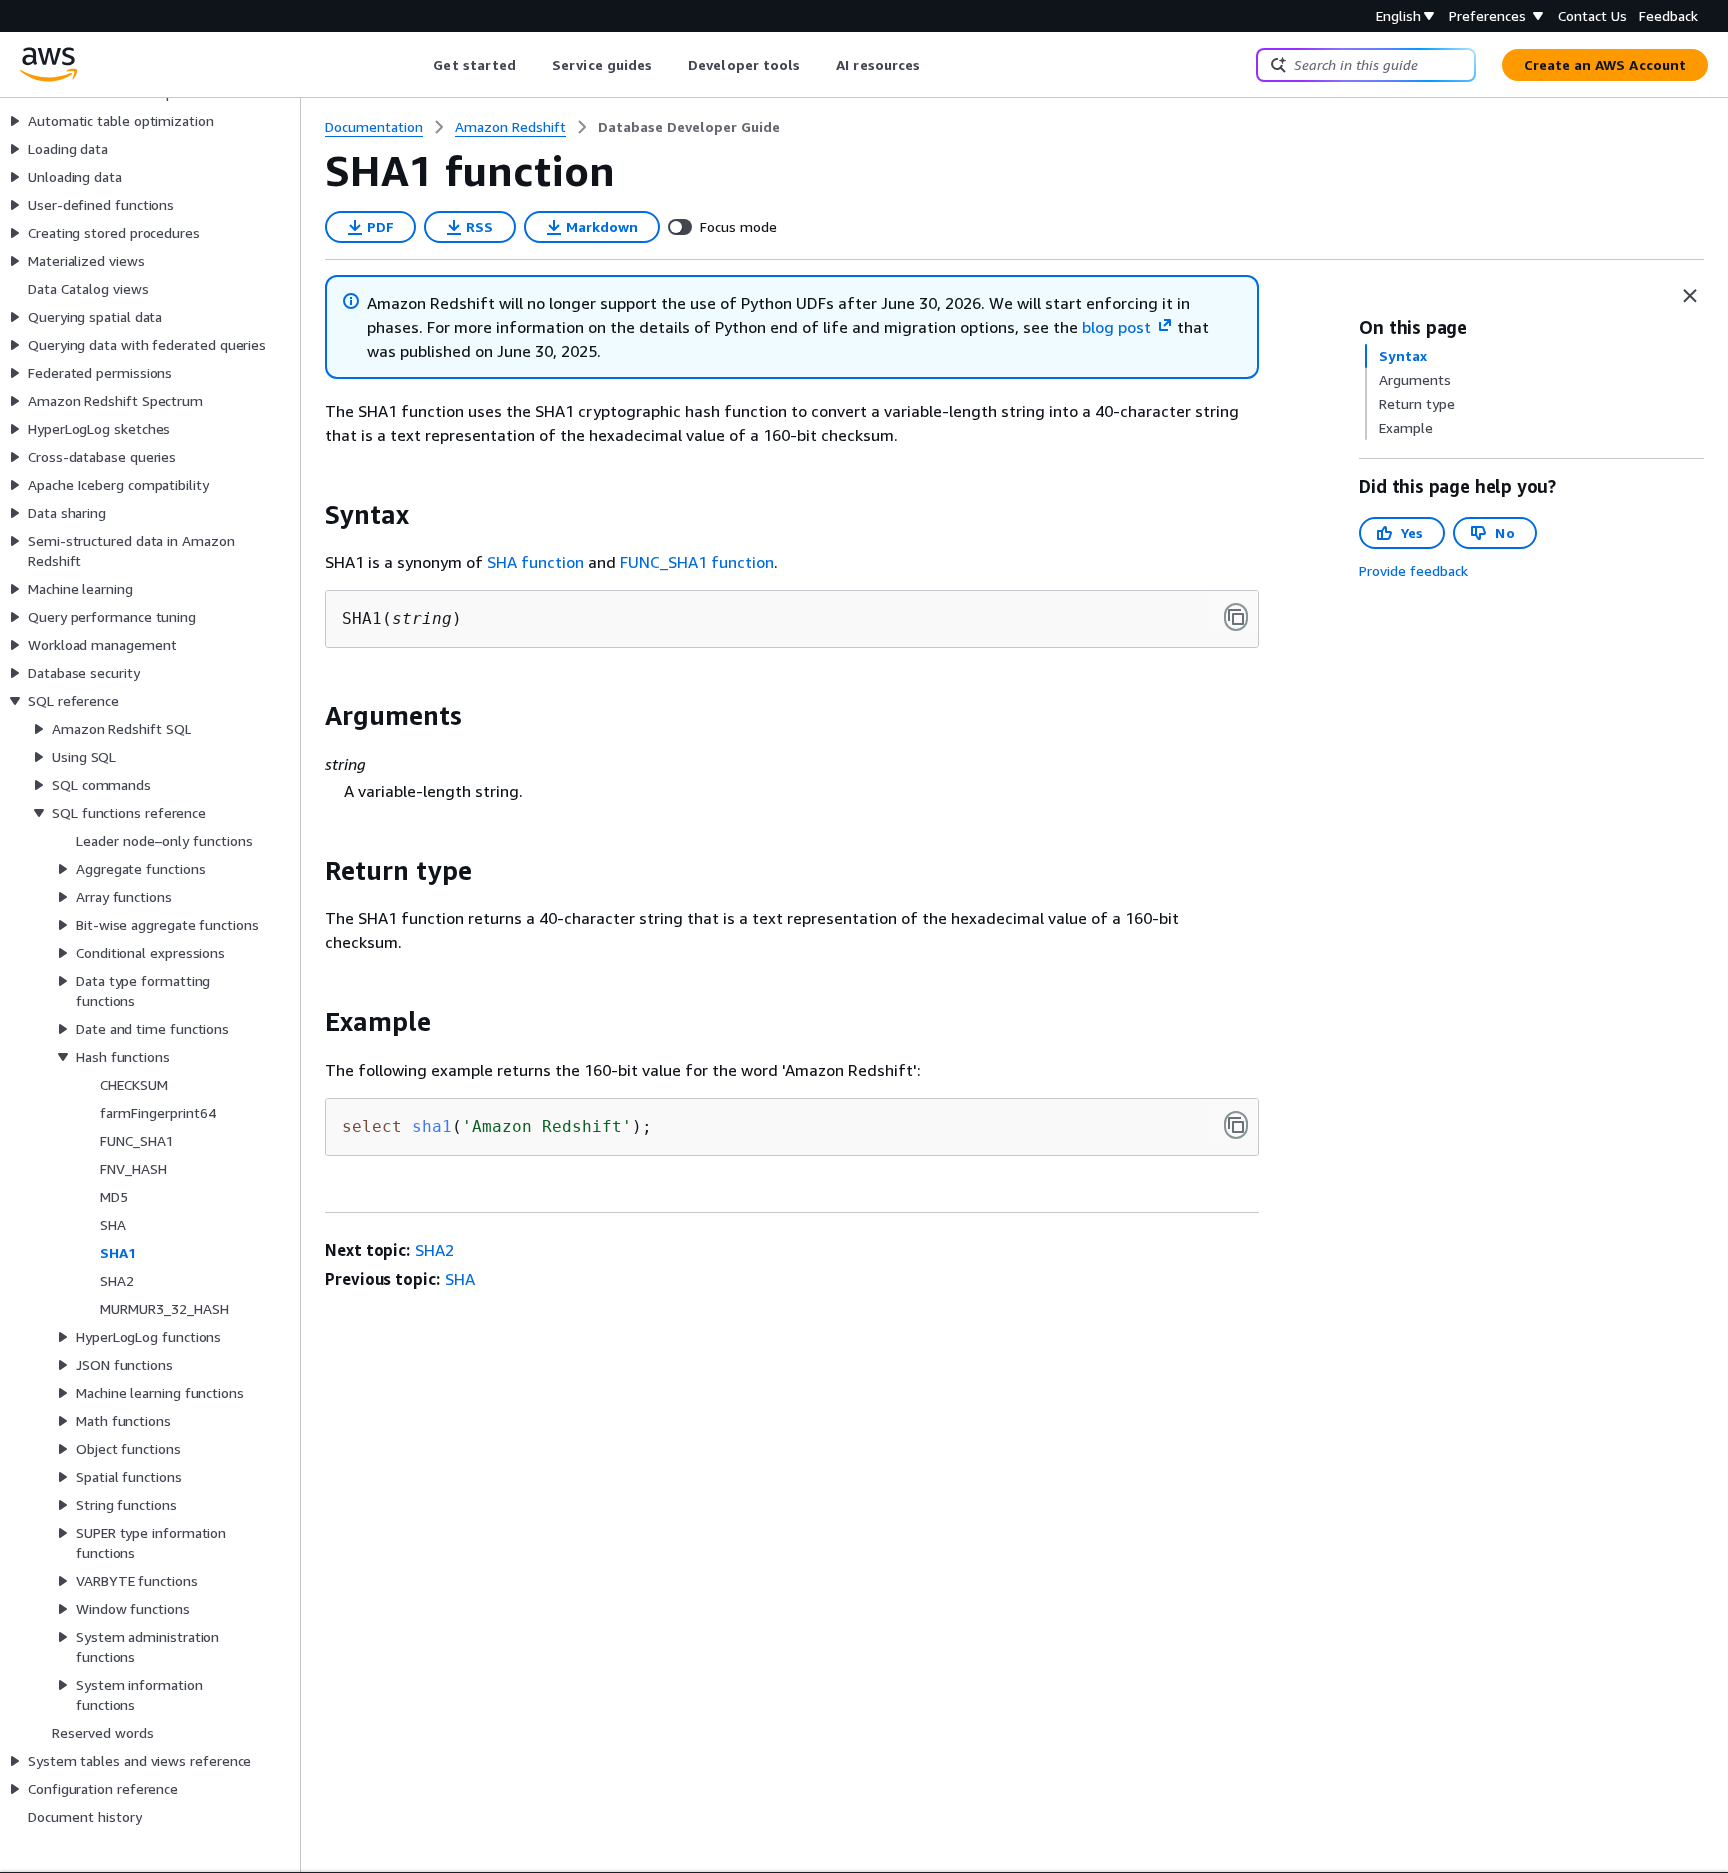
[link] (689, 127)
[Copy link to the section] (309, 515)
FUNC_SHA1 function (697, 562)
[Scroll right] (935, 65)
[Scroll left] (418, 65)
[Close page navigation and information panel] (1690, 296)
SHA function (535, 562)
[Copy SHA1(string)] (1236, 617)
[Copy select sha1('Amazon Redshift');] (1236, 1125)
